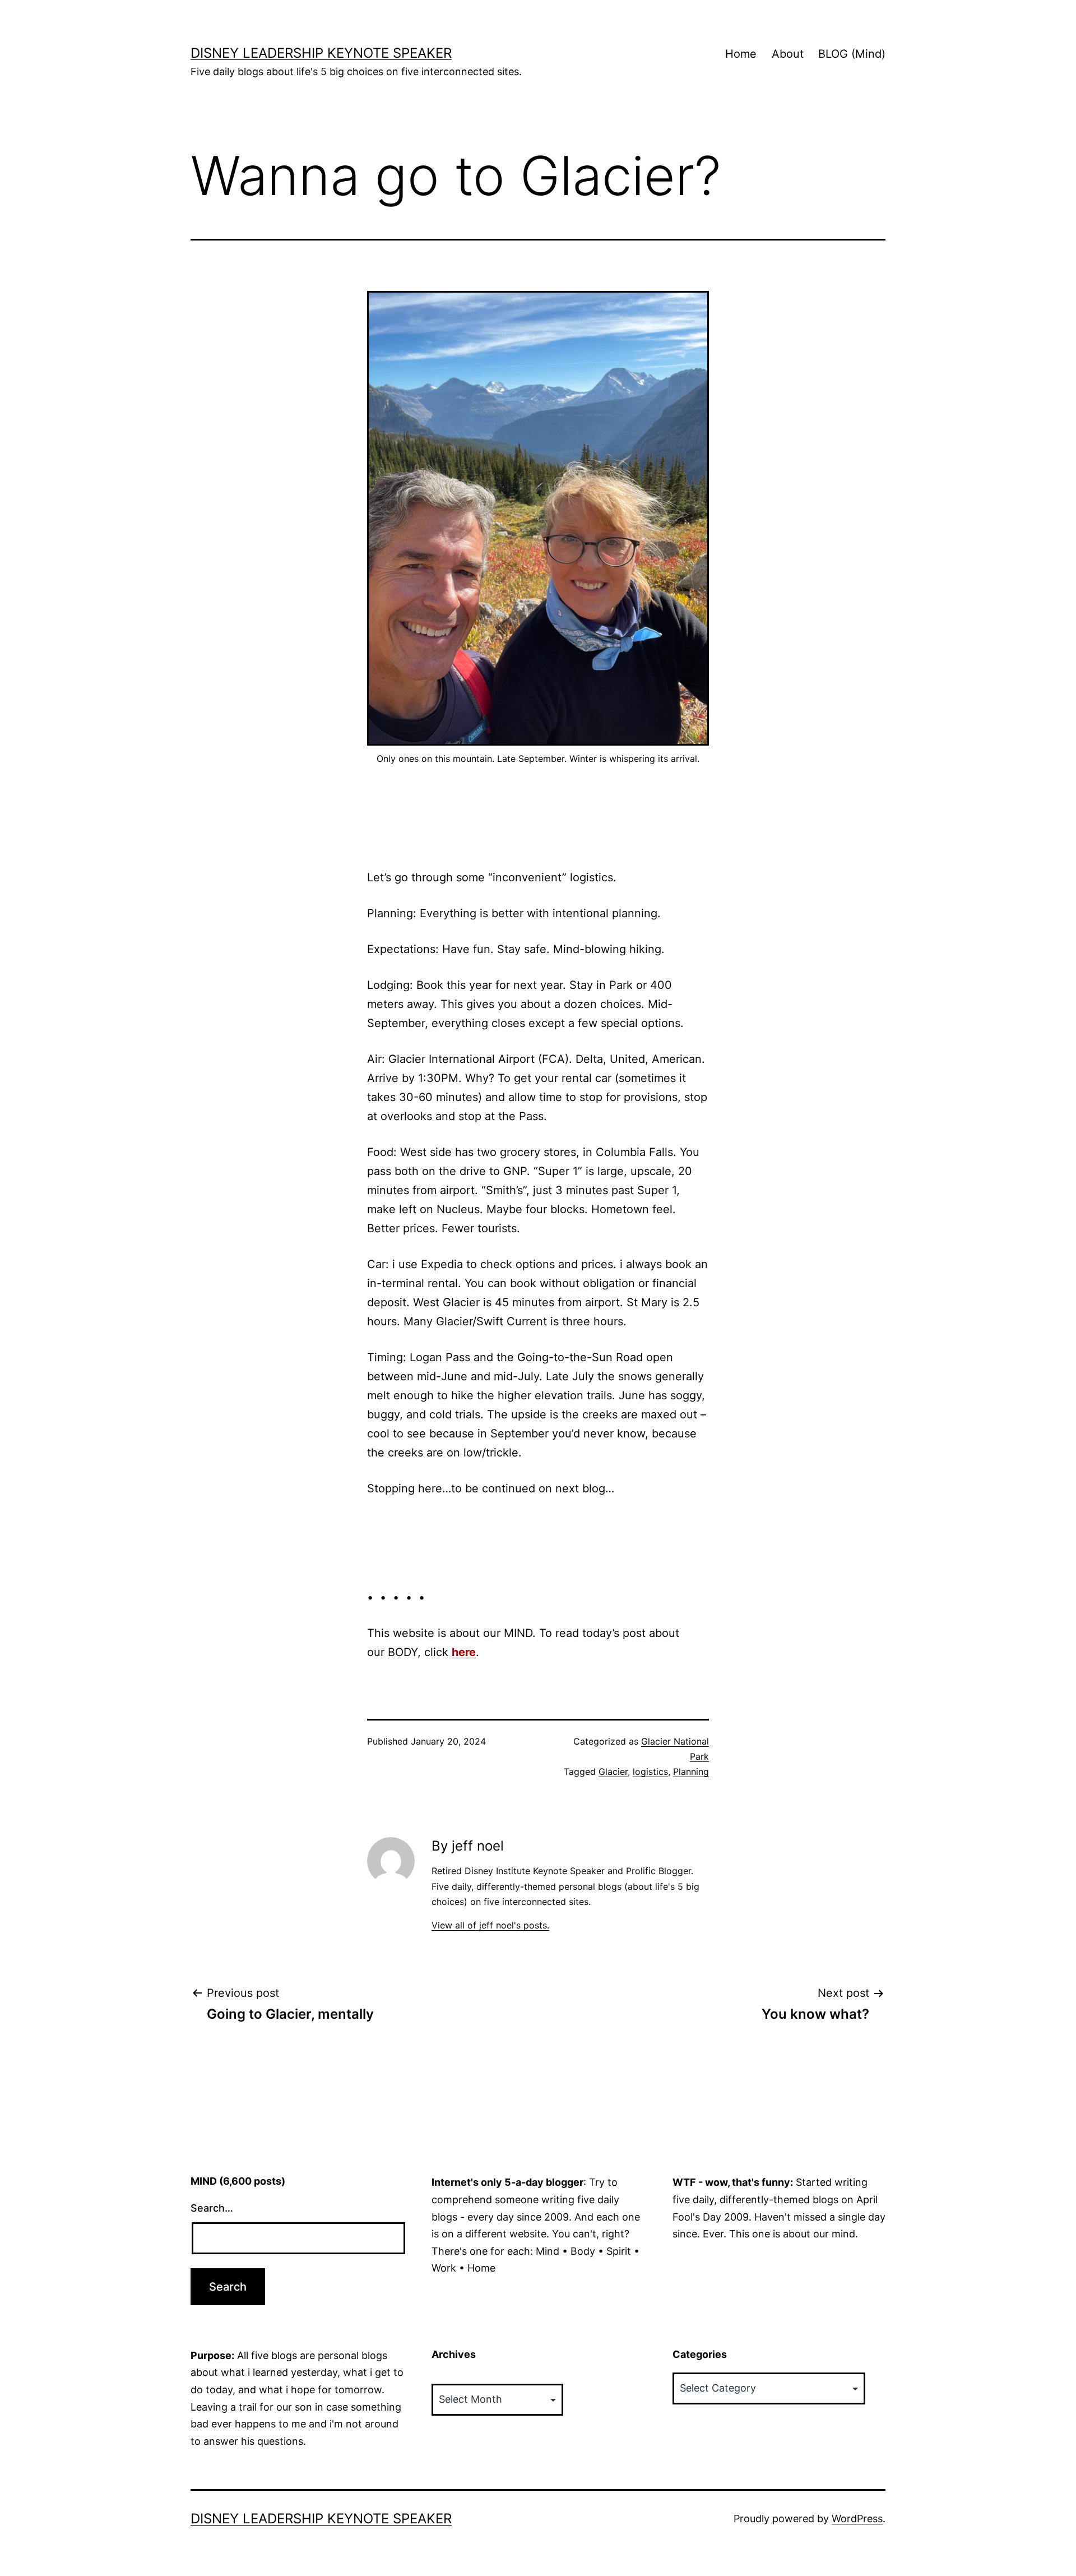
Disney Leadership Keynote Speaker (321, 53)
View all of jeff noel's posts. (490, 1925)
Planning (691, 1772)
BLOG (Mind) (852, 54)
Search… (212, 2208)
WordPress (857, 2519)
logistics (650, 1772)
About (788, 54)
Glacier (613, 1772)
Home (741, 54)
